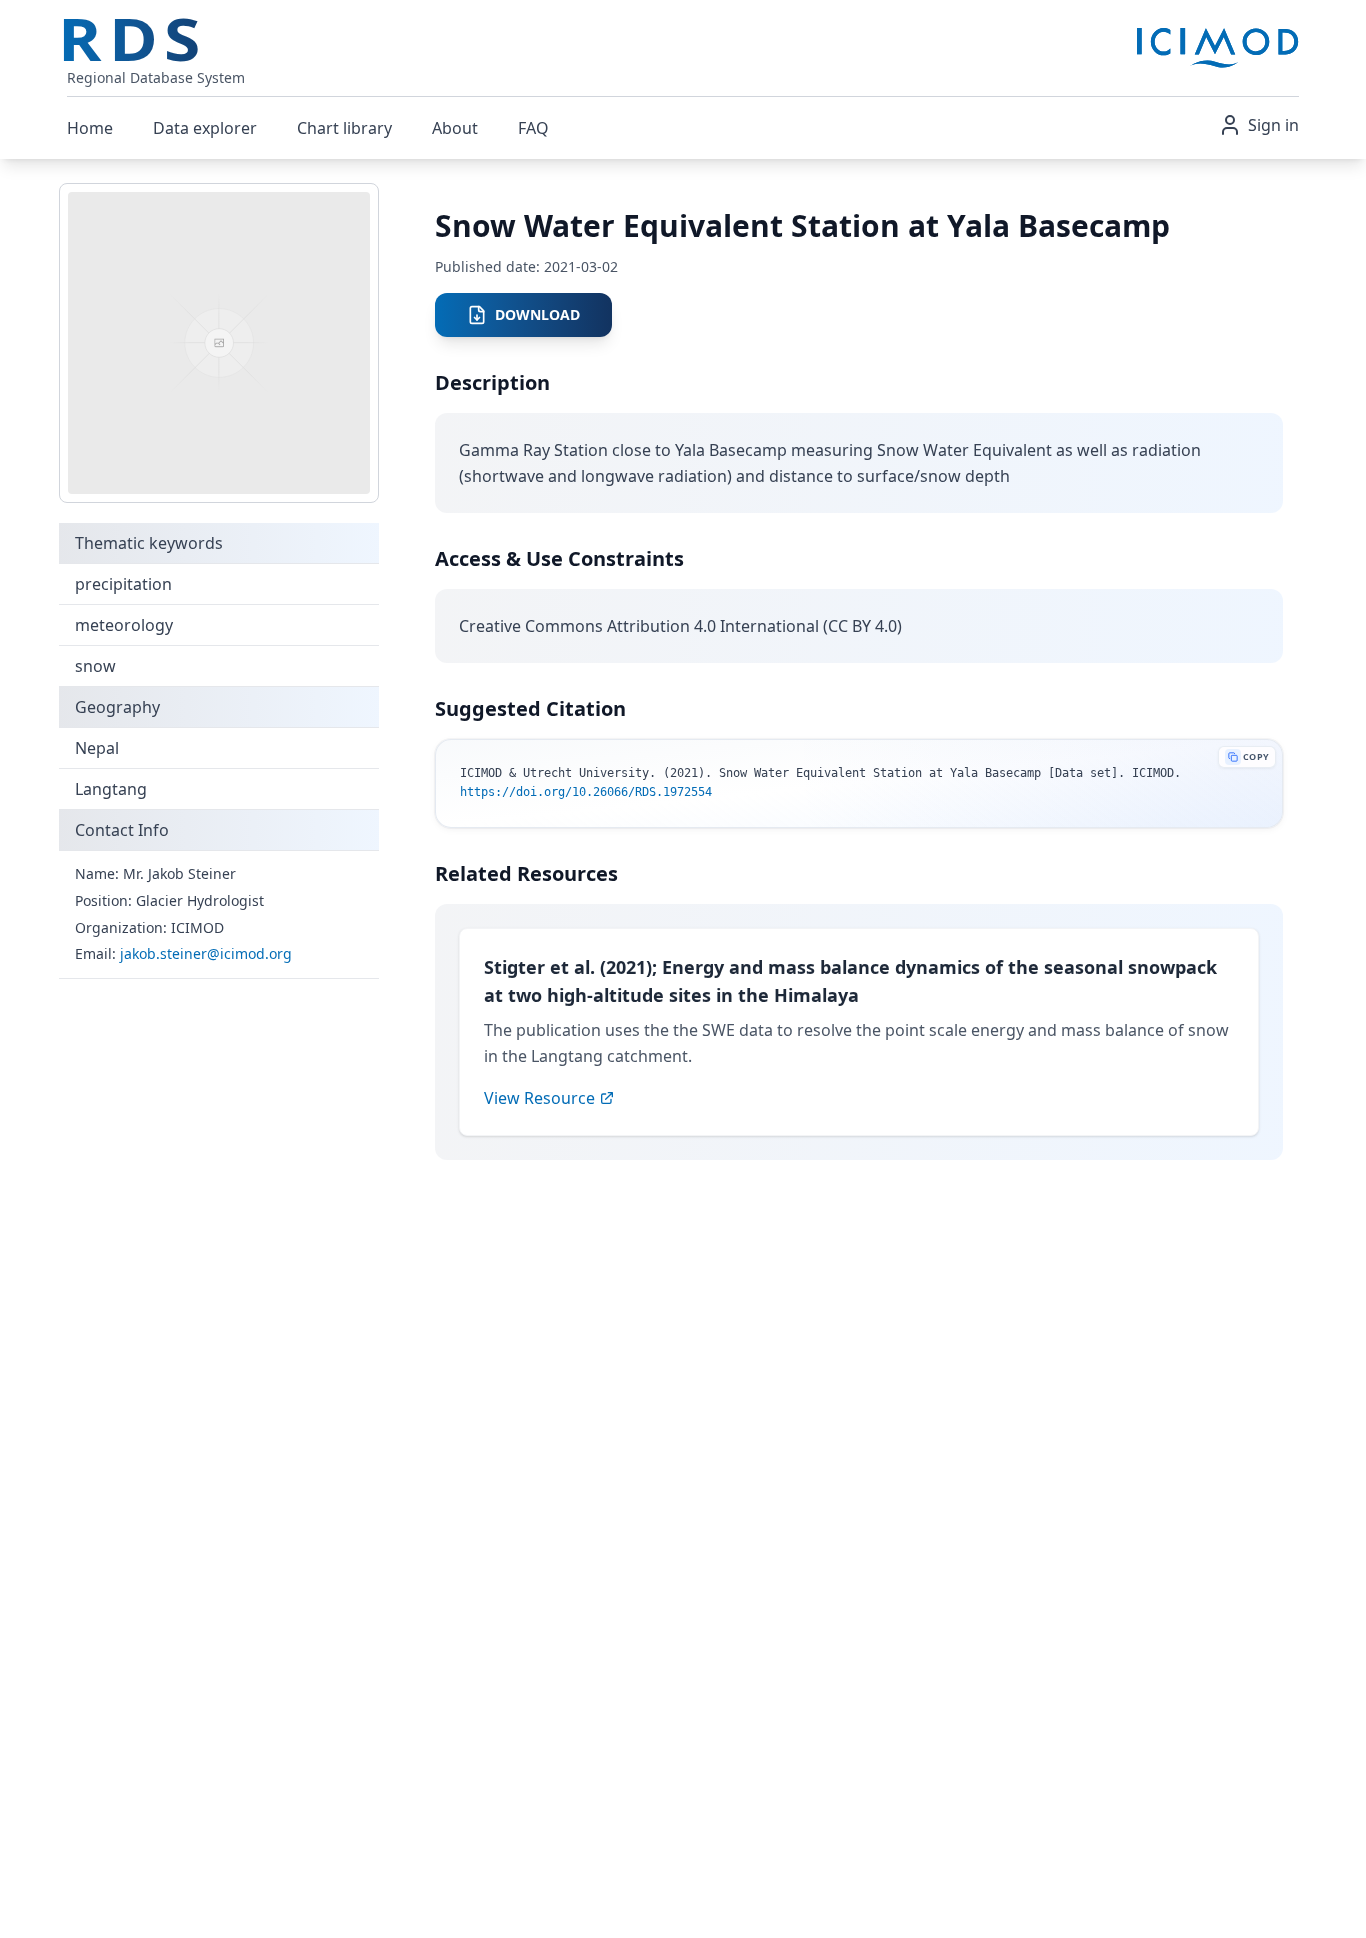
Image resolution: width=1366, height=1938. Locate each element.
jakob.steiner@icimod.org (206, 953)
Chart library (344, 128)
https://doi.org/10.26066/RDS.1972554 (586, 792)
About (455, 128)
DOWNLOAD (537, 314)
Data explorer (205, 128)
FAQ (533, 128)
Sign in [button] (1273, 125)
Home (90, 128)
